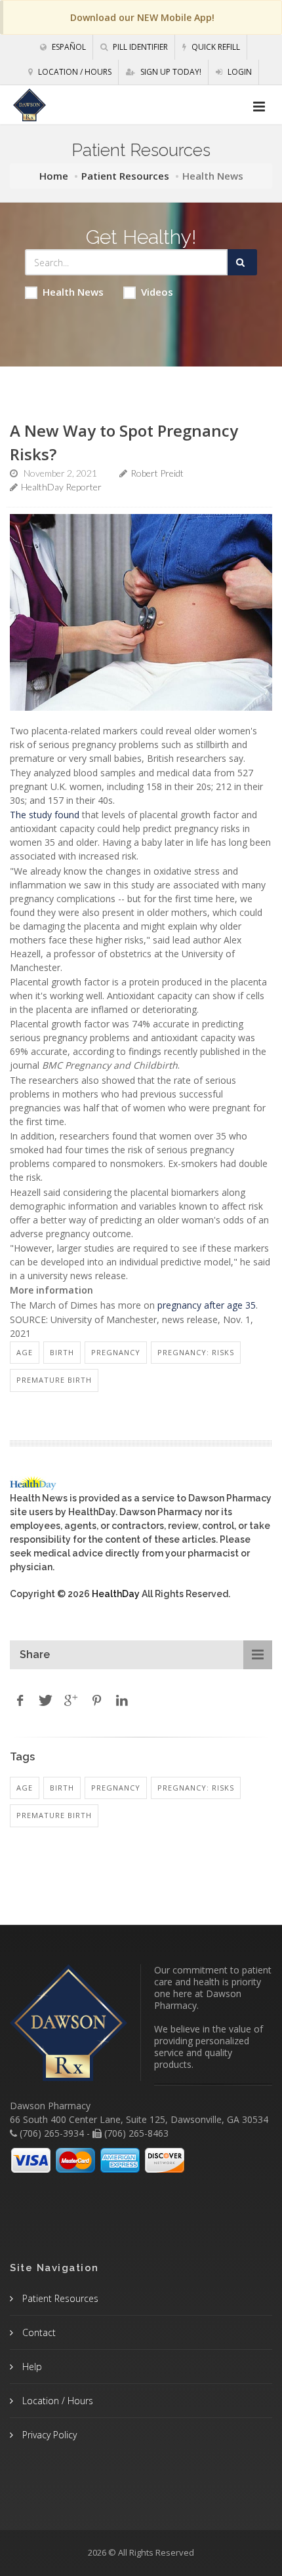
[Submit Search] (242, 262)
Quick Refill (215, 47)
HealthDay (116, 1594)
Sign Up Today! (170, 72)
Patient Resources (125, 176)
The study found (45, 815)
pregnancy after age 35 (207, 1305)
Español (68, 47)
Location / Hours (74, 72)
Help (31, 2367)
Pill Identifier (139, 47)
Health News (73, 292)
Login (239, 72)
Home (54, 176)
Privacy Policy (48, 2435)
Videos (157, 292)
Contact (38, 2332)
